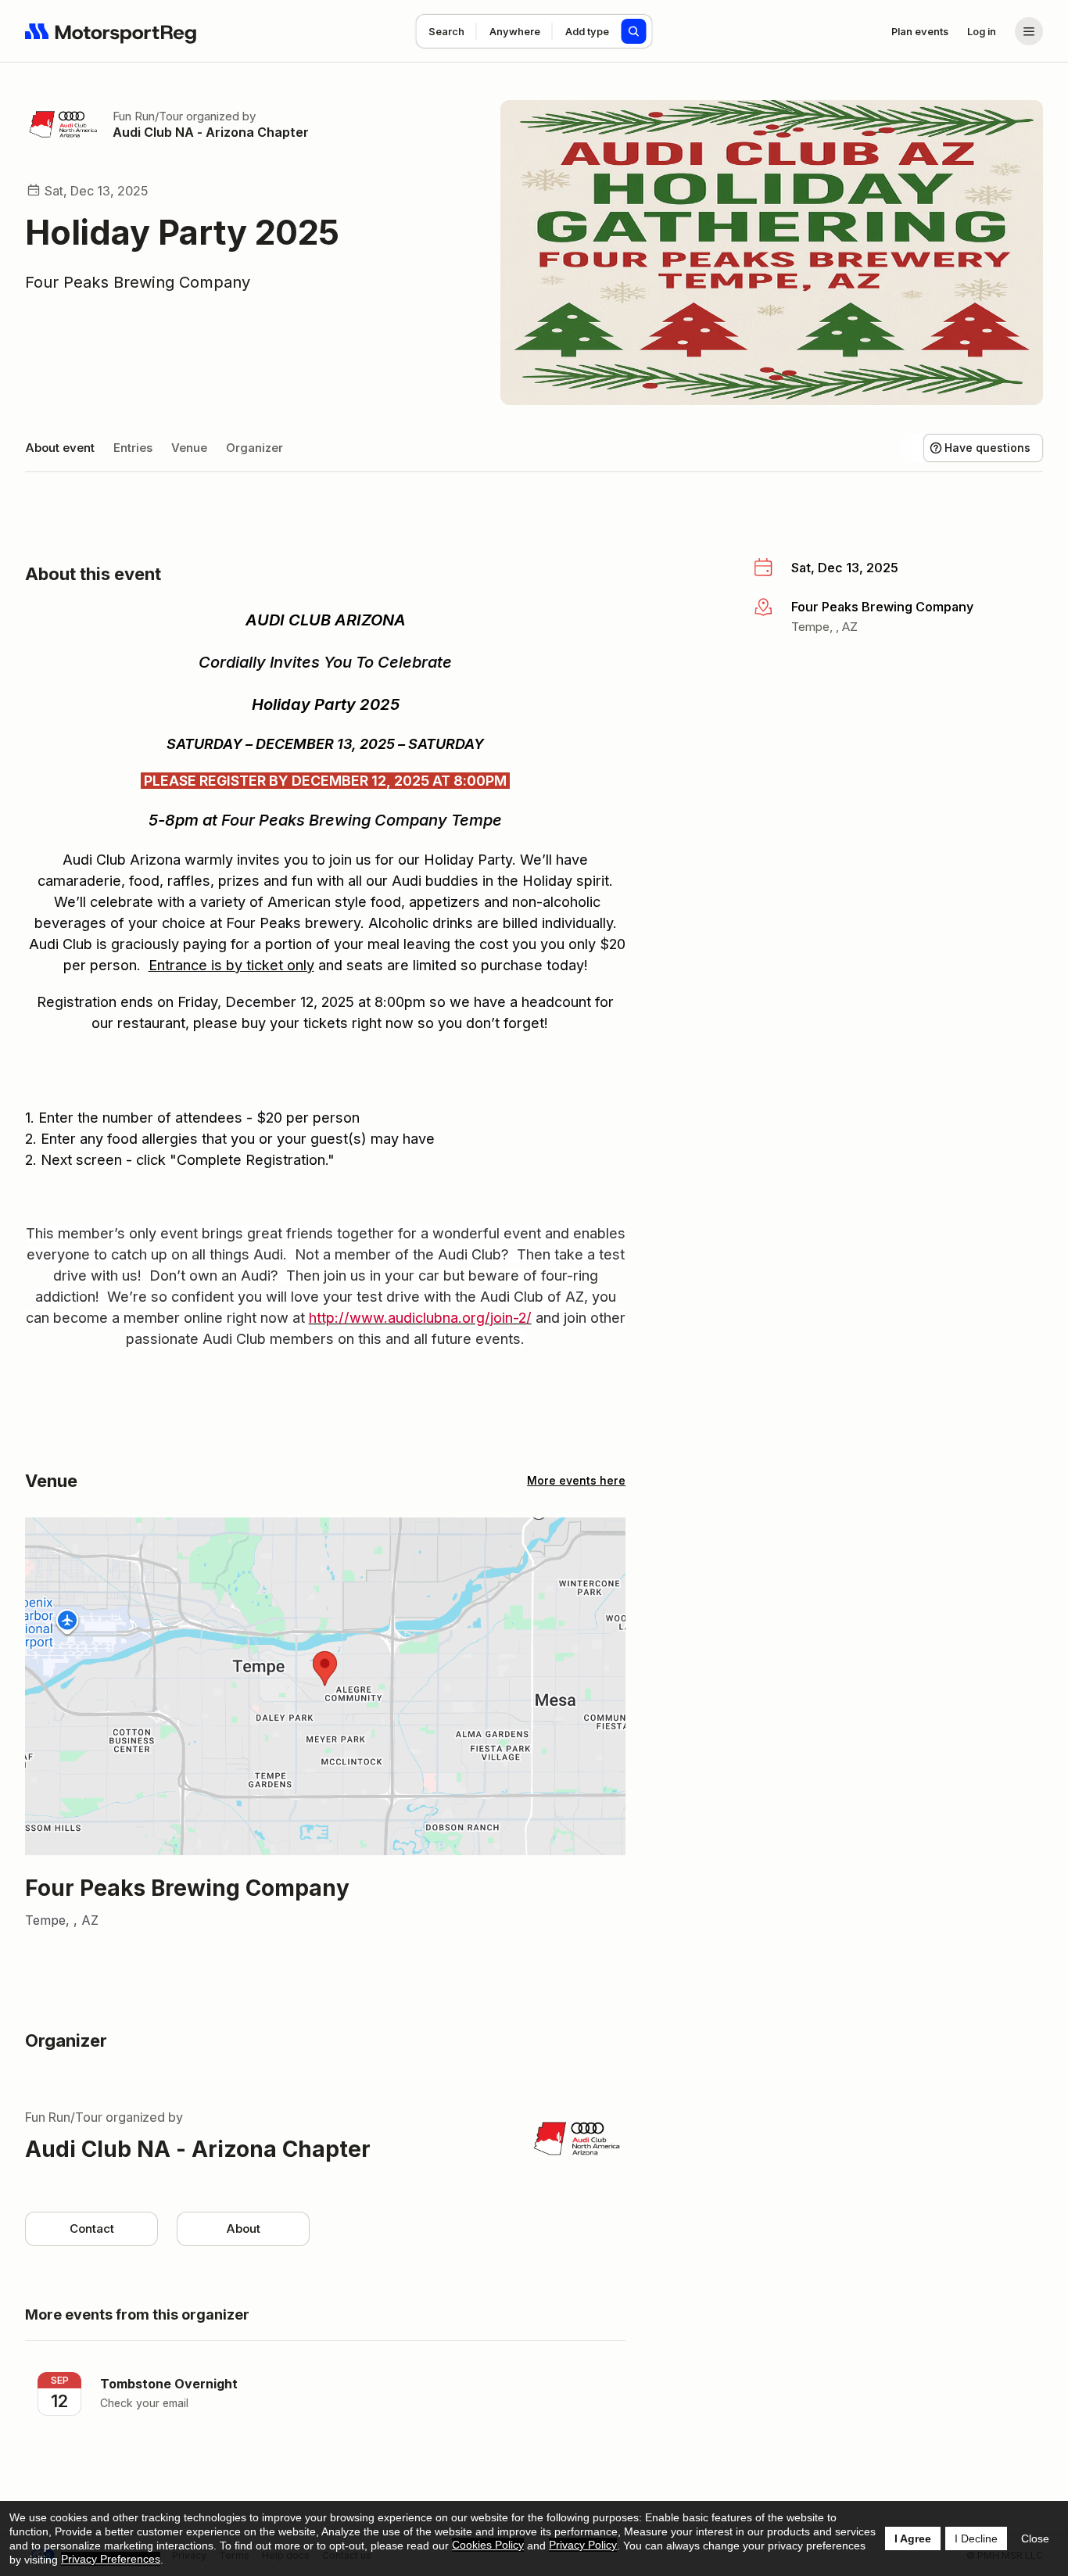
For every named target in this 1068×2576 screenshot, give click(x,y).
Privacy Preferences (111, 2559)
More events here (576, 1480)
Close (1035, 2538)
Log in (982, 31)
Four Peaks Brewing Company (138, 282)
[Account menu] (1029, 31)
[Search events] (634, 31)
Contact (92, 2228)
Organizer (254, 448)
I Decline (976, 2538)
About (243, 2228)
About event (60, 448)
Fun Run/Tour (148, 116)
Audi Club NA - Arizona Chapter (211, 132)
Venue (189, 448)
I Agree (913, 2538)
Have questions (987, 448)
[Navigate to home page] (111, 31)
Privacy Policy (583, 2545)
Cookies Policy (488, 2545)
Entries (133, 448)
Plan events (920, 31)
